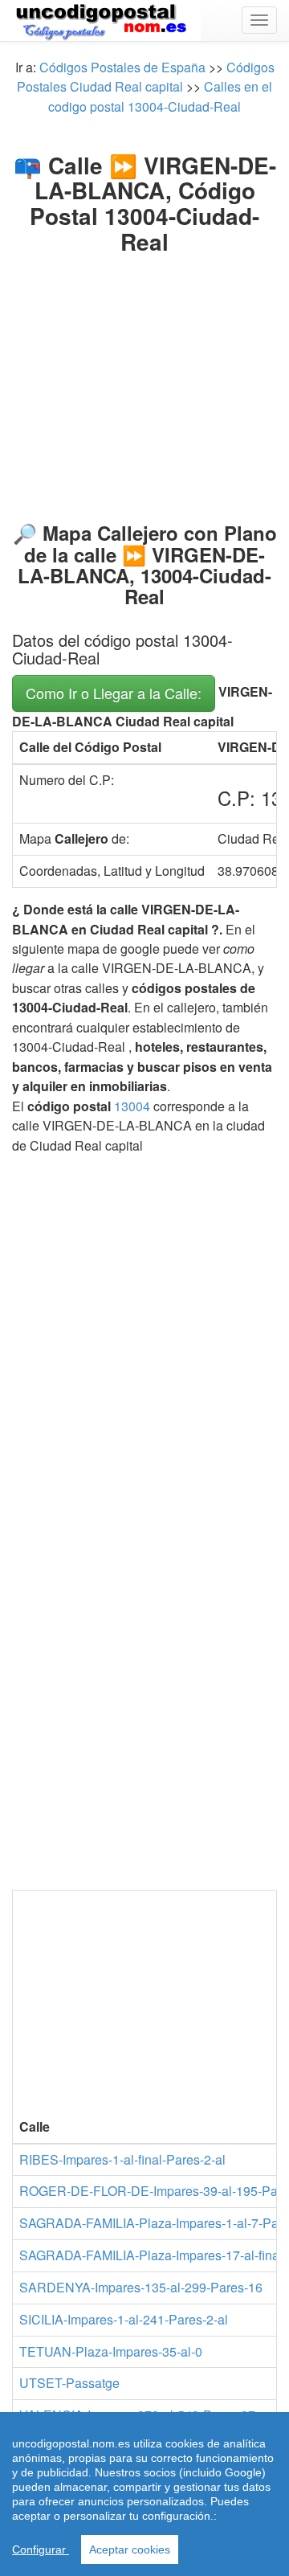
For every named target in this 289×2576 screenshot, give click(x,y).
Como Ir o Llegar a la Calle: (114, 693)
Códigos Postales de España (122, 67)
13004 (132, 1106)
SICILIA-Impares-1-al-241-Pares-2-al (124, 2319)
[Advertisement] (144, 375)
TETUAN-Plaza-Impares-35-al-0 (111, 2351)
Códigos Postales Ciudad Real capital (146, 77)
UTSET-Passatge (69, 2383)
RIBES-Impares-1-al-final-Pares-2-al (122, 2159)
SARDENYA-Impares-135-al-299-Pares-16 (141, 2287)
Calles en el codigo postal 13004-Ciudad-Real (160, 96)
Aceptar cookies (130, 2549)
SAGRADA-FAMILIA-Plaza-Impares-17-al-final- (153, 2255)
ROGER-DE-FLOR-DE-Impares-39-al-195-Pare (154, 2191)
